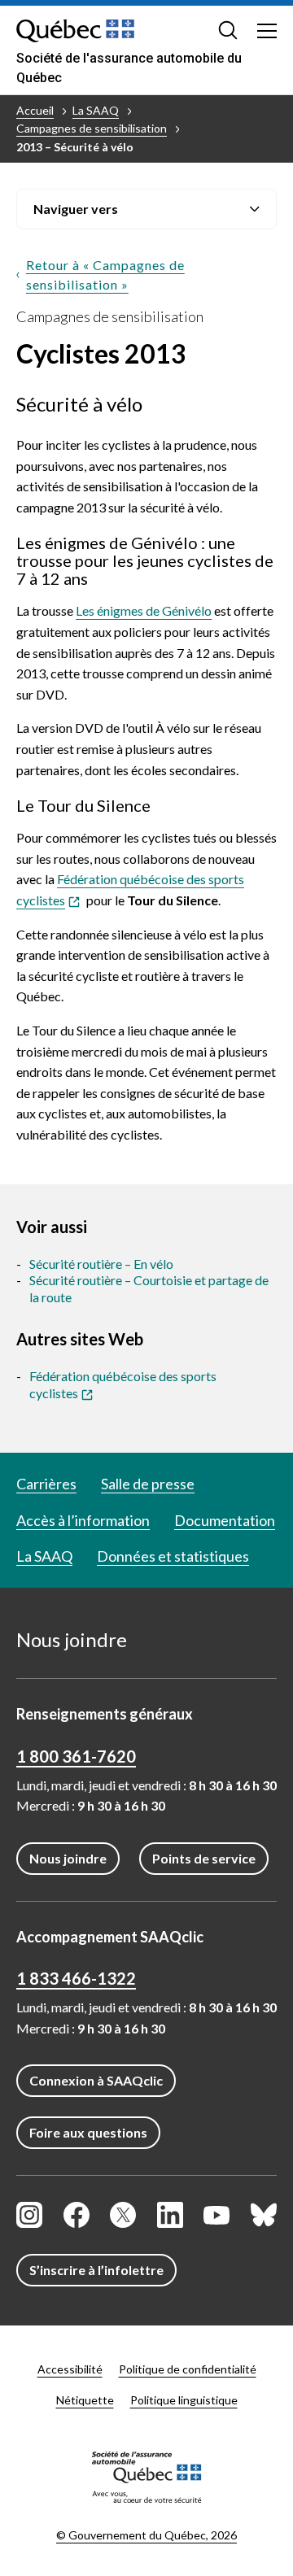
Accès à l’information (83, 1520)
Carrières (46, 1484)
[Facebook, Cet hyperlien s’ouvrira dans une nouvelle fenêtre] (77, 2215)
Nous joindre (68, 1858)
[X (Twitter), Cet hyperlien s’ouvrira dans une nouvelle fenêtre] (123, 2215)
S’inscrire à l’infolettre (96, 2270)
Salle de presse (148, 1484)
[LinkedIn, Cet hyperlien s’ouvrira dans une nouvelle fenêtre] (170, 2215)
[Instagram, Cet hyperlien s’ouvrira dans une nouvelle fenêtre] (29, 2215)
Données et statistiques (173, 1556)
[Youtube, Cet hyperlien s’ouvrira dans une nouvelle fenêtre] (216, 2215)
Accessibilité (70, 2369)
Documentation (225, 1520)
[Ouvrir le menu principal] (267, 30)
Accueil (35, 110)
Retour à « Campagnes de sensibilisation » (105, 275)
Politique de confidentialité (188, 2369)
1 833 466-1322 (76, 1978)
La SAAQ (96, 110)
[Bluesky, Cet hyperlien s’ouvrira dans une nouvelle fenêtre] (264, 2215)
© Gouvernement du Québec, (146, 2535)
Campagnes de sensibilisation (92, 128)
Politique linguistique (184, 2400)
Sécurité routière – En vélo (101, 1264)
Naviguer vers (76, 209)
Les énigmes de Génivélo (144, 610)
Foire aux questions (88, 2132)
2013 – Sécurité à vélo (75, 147)
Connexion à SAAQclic (96, 2080)
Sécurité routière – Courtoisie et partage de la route (149, 1288)
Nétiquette (85, 2400)
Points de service (204, 1858)
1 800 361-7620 (76, 1756)
